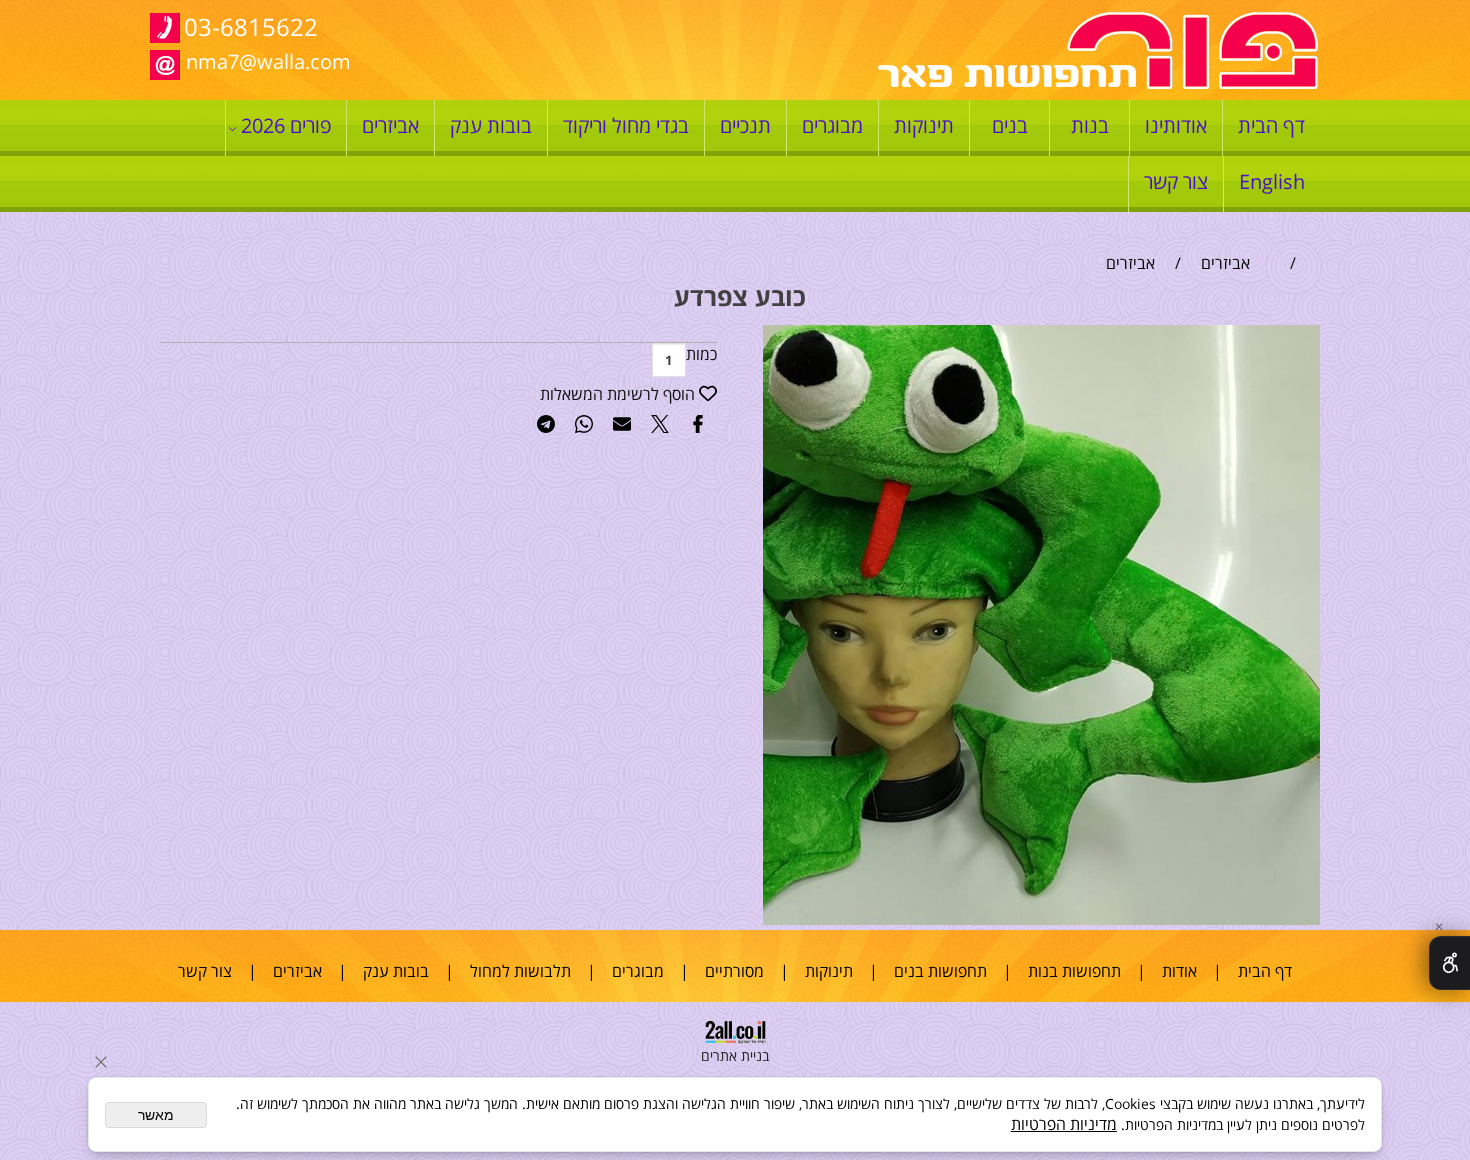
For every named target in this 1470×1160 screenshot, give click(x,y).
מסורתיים (734, 971)
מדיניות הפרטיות (1064, 1124)
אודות (1179, 971)
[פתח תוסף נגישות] (1449, 963)
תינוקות (924, 125)
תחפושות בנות (1074, 971)
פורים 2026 (286, 125)
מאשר (156, 1115)
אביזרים (390, 125)
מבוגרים (832, 125)
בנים (1010, 125)
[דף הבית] (1098, 84)
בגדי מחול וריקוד (626, 125)
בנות (1090, 125)
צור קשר (1176, 181)
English (1272, 181)
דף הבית (1271, 125)
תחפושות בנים (940, 971)
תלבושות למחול (520, 971)
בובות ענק (491, 125)
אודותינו (1176, 125)
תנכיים (745, 125)
